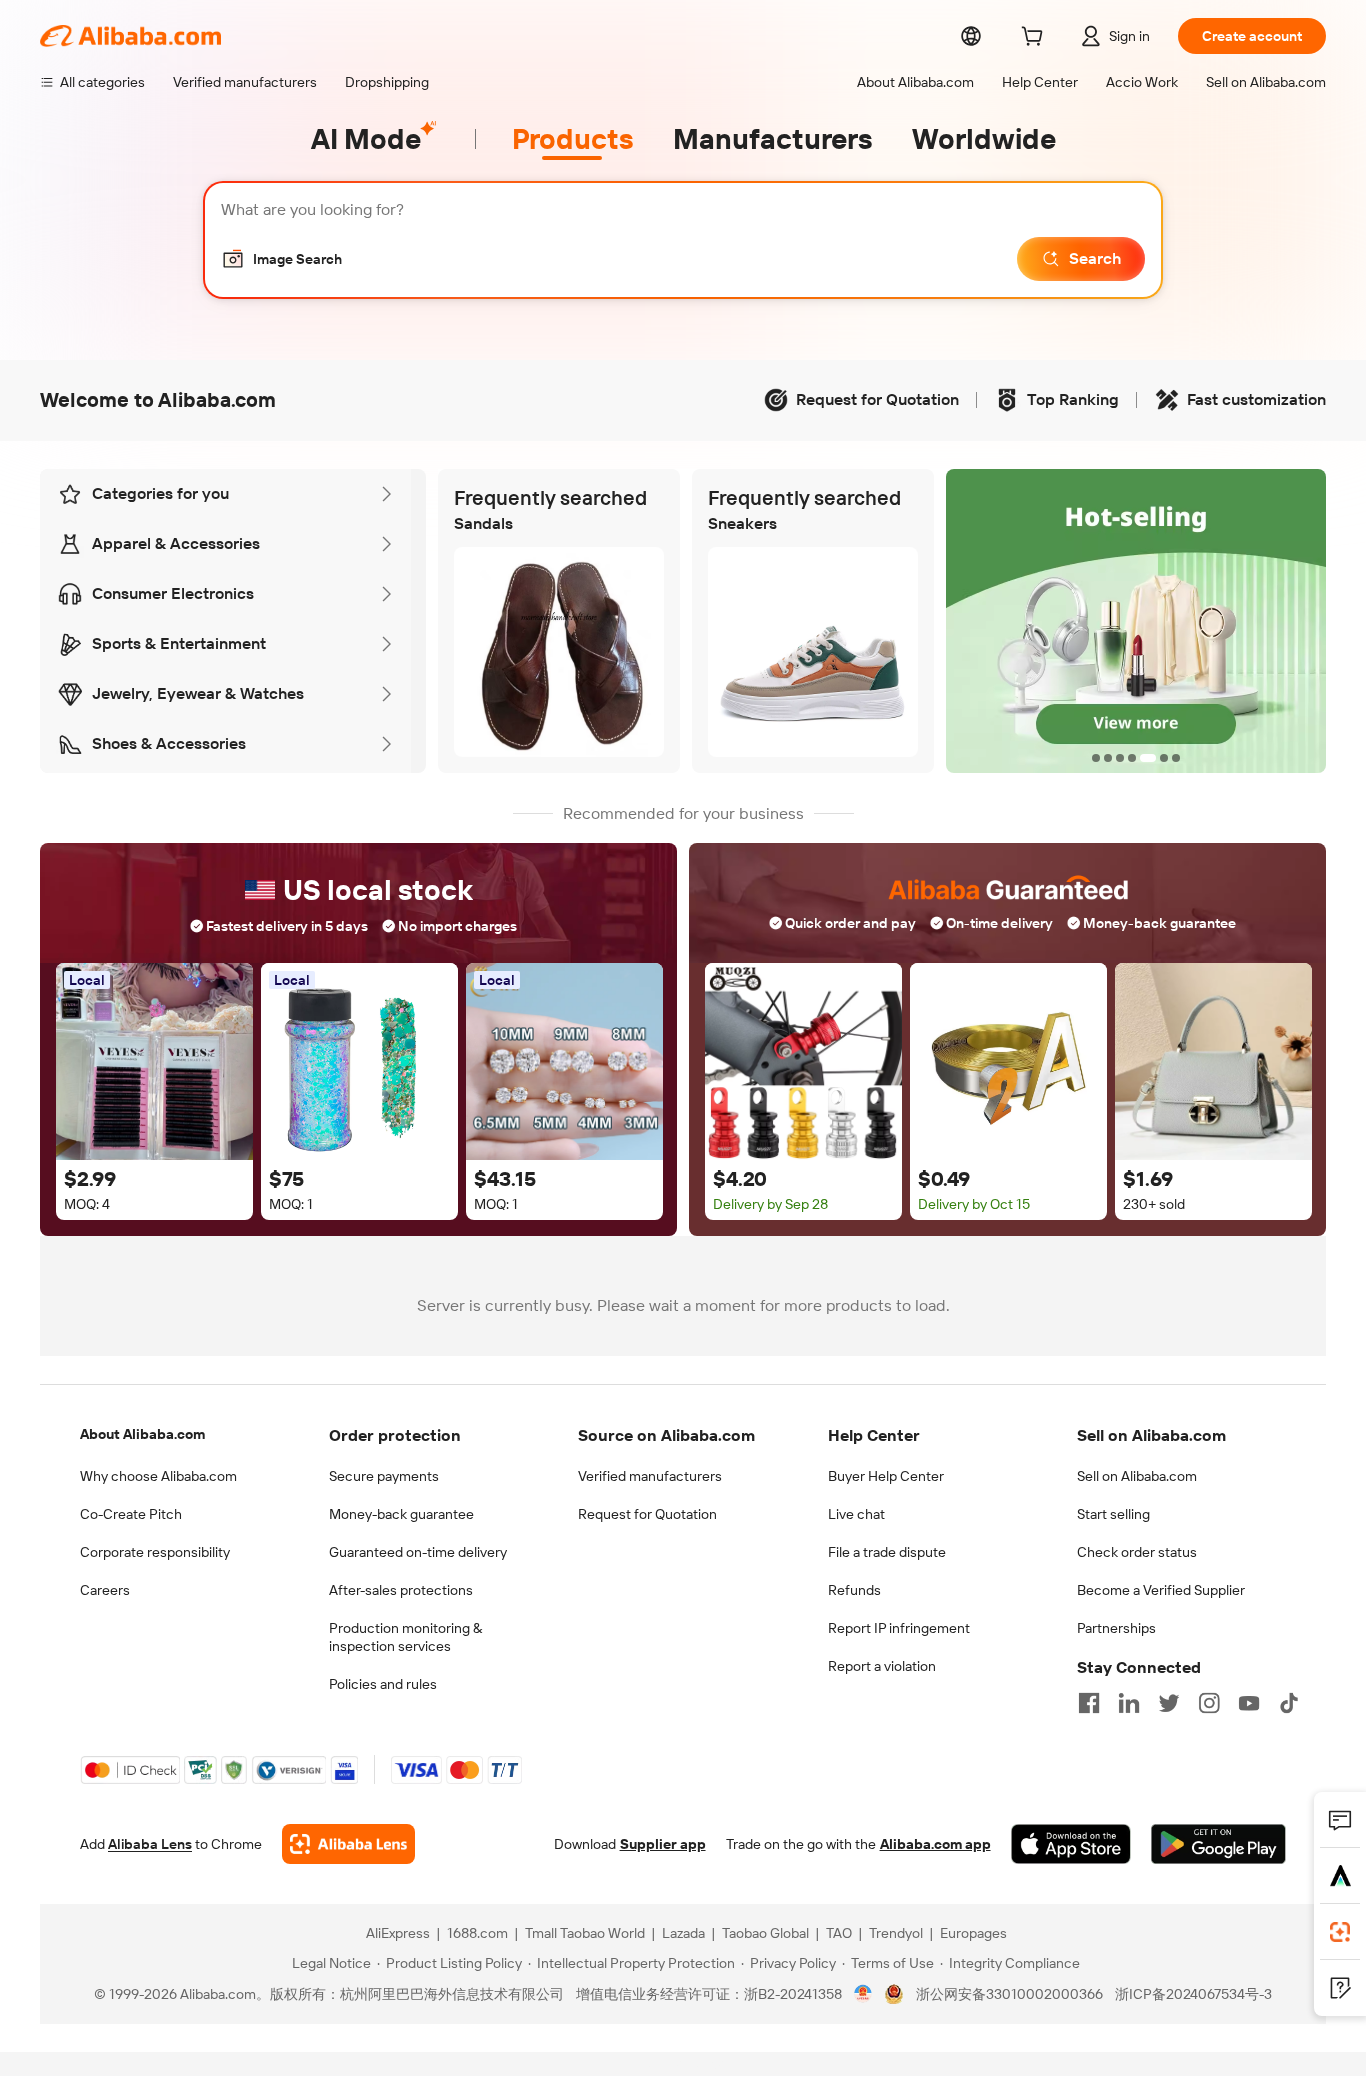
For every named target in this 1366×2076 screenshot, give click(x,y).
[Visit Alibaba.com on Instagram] (1209, 1703)
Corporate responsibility (155, 1552)
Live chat (856, 1514)
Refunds (854, 1590)
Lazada (683, 1933)
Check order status (1137, 1552)
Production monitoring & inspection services (405, 1637)
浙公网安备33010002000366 (1009, 1994)
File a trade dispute (887, 1552)
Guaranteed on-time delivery (418, 1552)
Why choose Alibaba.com (158, 1476)
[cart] (1036, 39)
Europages (973, 1933)
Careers (105, 1590)
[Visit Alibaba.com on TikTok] (1289, 1703)
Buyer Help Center (886, 1476)
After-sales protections (401, 1590)
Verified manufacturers (650, 1476)
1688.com (477, 1933)
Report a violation (882, 1666)
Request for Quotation (647, 1514)
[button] (281, 259)
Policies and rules (383, 1684)
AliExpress (398, 1933)
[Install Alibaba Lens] (1340, 1932)
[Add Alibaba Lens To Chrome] (348, 1844)
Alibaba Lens (150, 1844)
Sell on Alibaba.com (1137, 1476)
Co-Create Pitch (131, 1514)
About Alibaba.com (142, 1434)
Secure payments (384, 1476)
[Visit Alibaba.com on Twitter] (1169, 1703)
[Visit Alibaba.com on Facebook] (1089, 1703)
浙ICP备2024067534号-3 (1193, 1994)
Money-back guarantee (401, 1514)
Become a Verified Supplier (1161, 1590)
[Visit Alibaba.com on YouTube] (1249, 1703)
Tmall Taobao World (585, 1933)
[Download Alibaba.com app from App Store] (1071, 1844)
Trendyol (896, 1933)
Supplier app (663, 1844)
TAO (839, 1933)
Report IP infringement (899, 1628)
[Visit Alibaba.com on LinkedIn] (1129, 1703)
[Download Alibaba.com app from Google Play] (1218, 1844)
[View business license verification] (863, 1994)
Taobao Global (765, 1933)
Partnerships (1116, 1628)
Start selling (1113, 1514)
